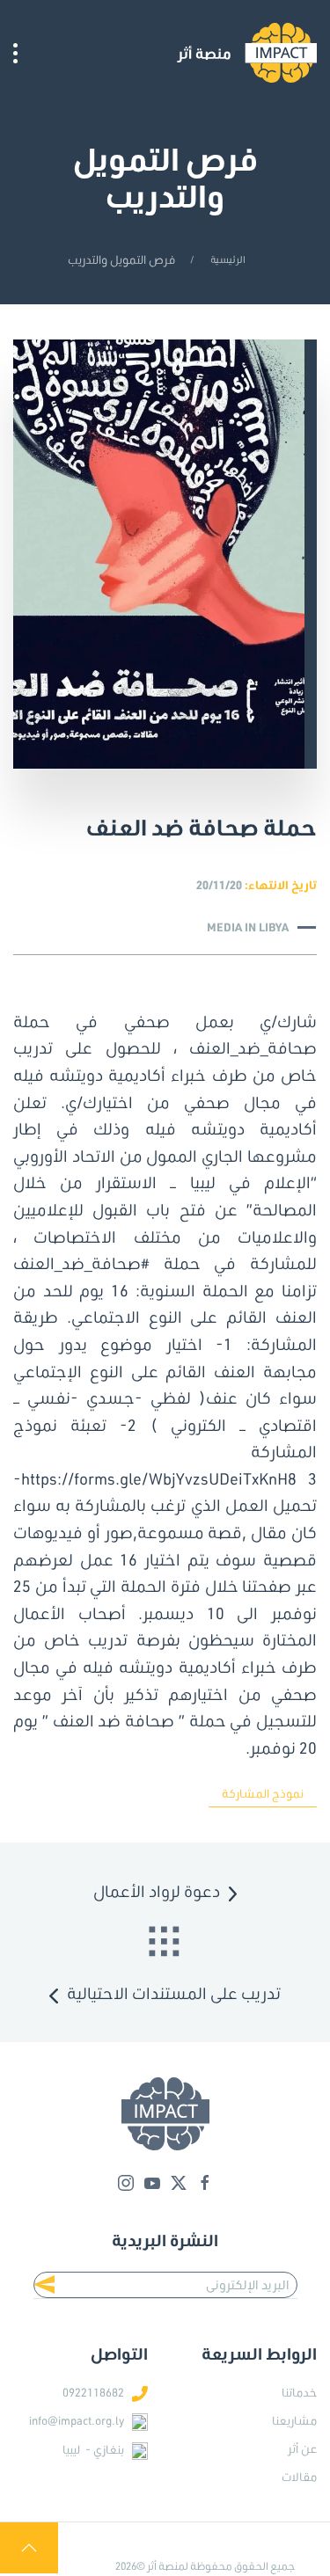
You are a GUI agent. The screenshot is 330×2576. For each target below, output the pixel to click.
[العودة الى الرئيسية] (247, 53)
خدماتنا (299, 2392)
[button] (15, 53)
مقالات (299, 2477)
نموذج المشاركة (263, 1793)
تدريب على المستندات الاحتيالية (174, 1993)
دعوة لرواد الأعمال (157, 1891)
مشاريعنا (294, 2420)
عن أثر (302, 2448)
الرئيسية (228, 259)
